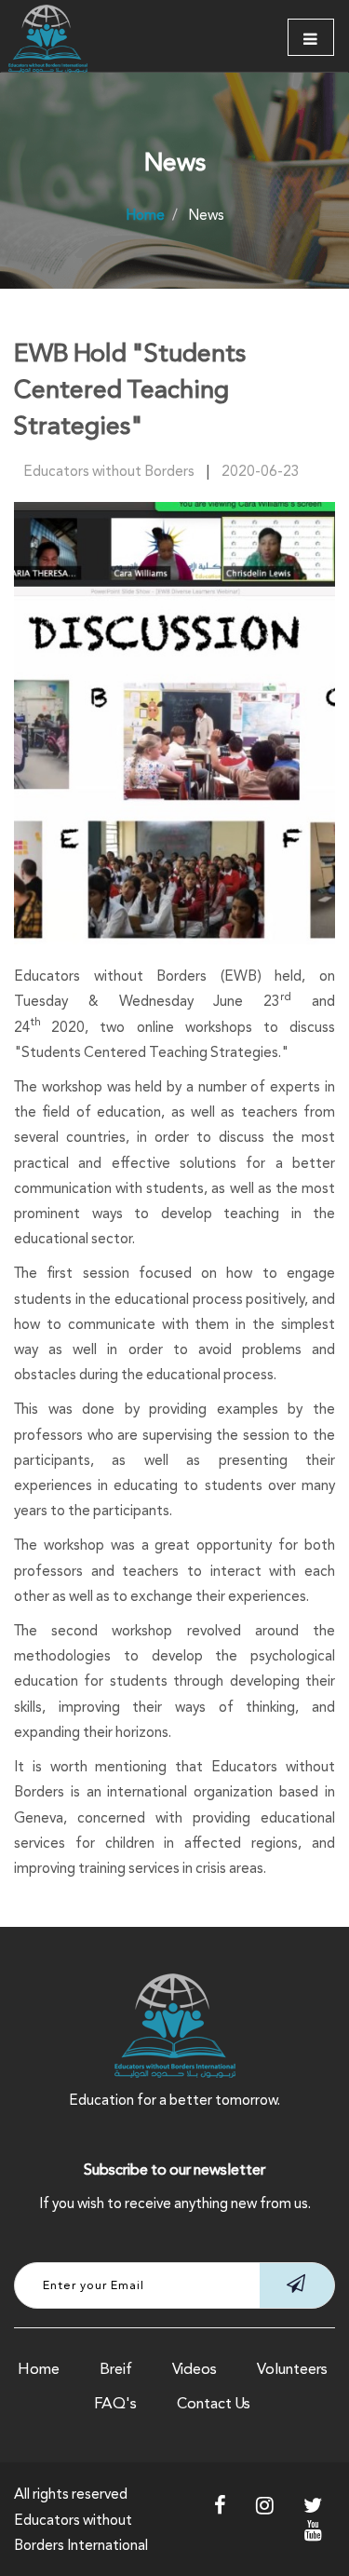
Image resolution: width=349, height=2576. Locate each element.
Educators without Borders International (81, 2532)
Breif (116, 2369)
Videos (195, 2369)
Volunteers (292, 2369)
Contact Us (214, 2403)
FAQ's (115, 2403)
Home (39, 2369)
